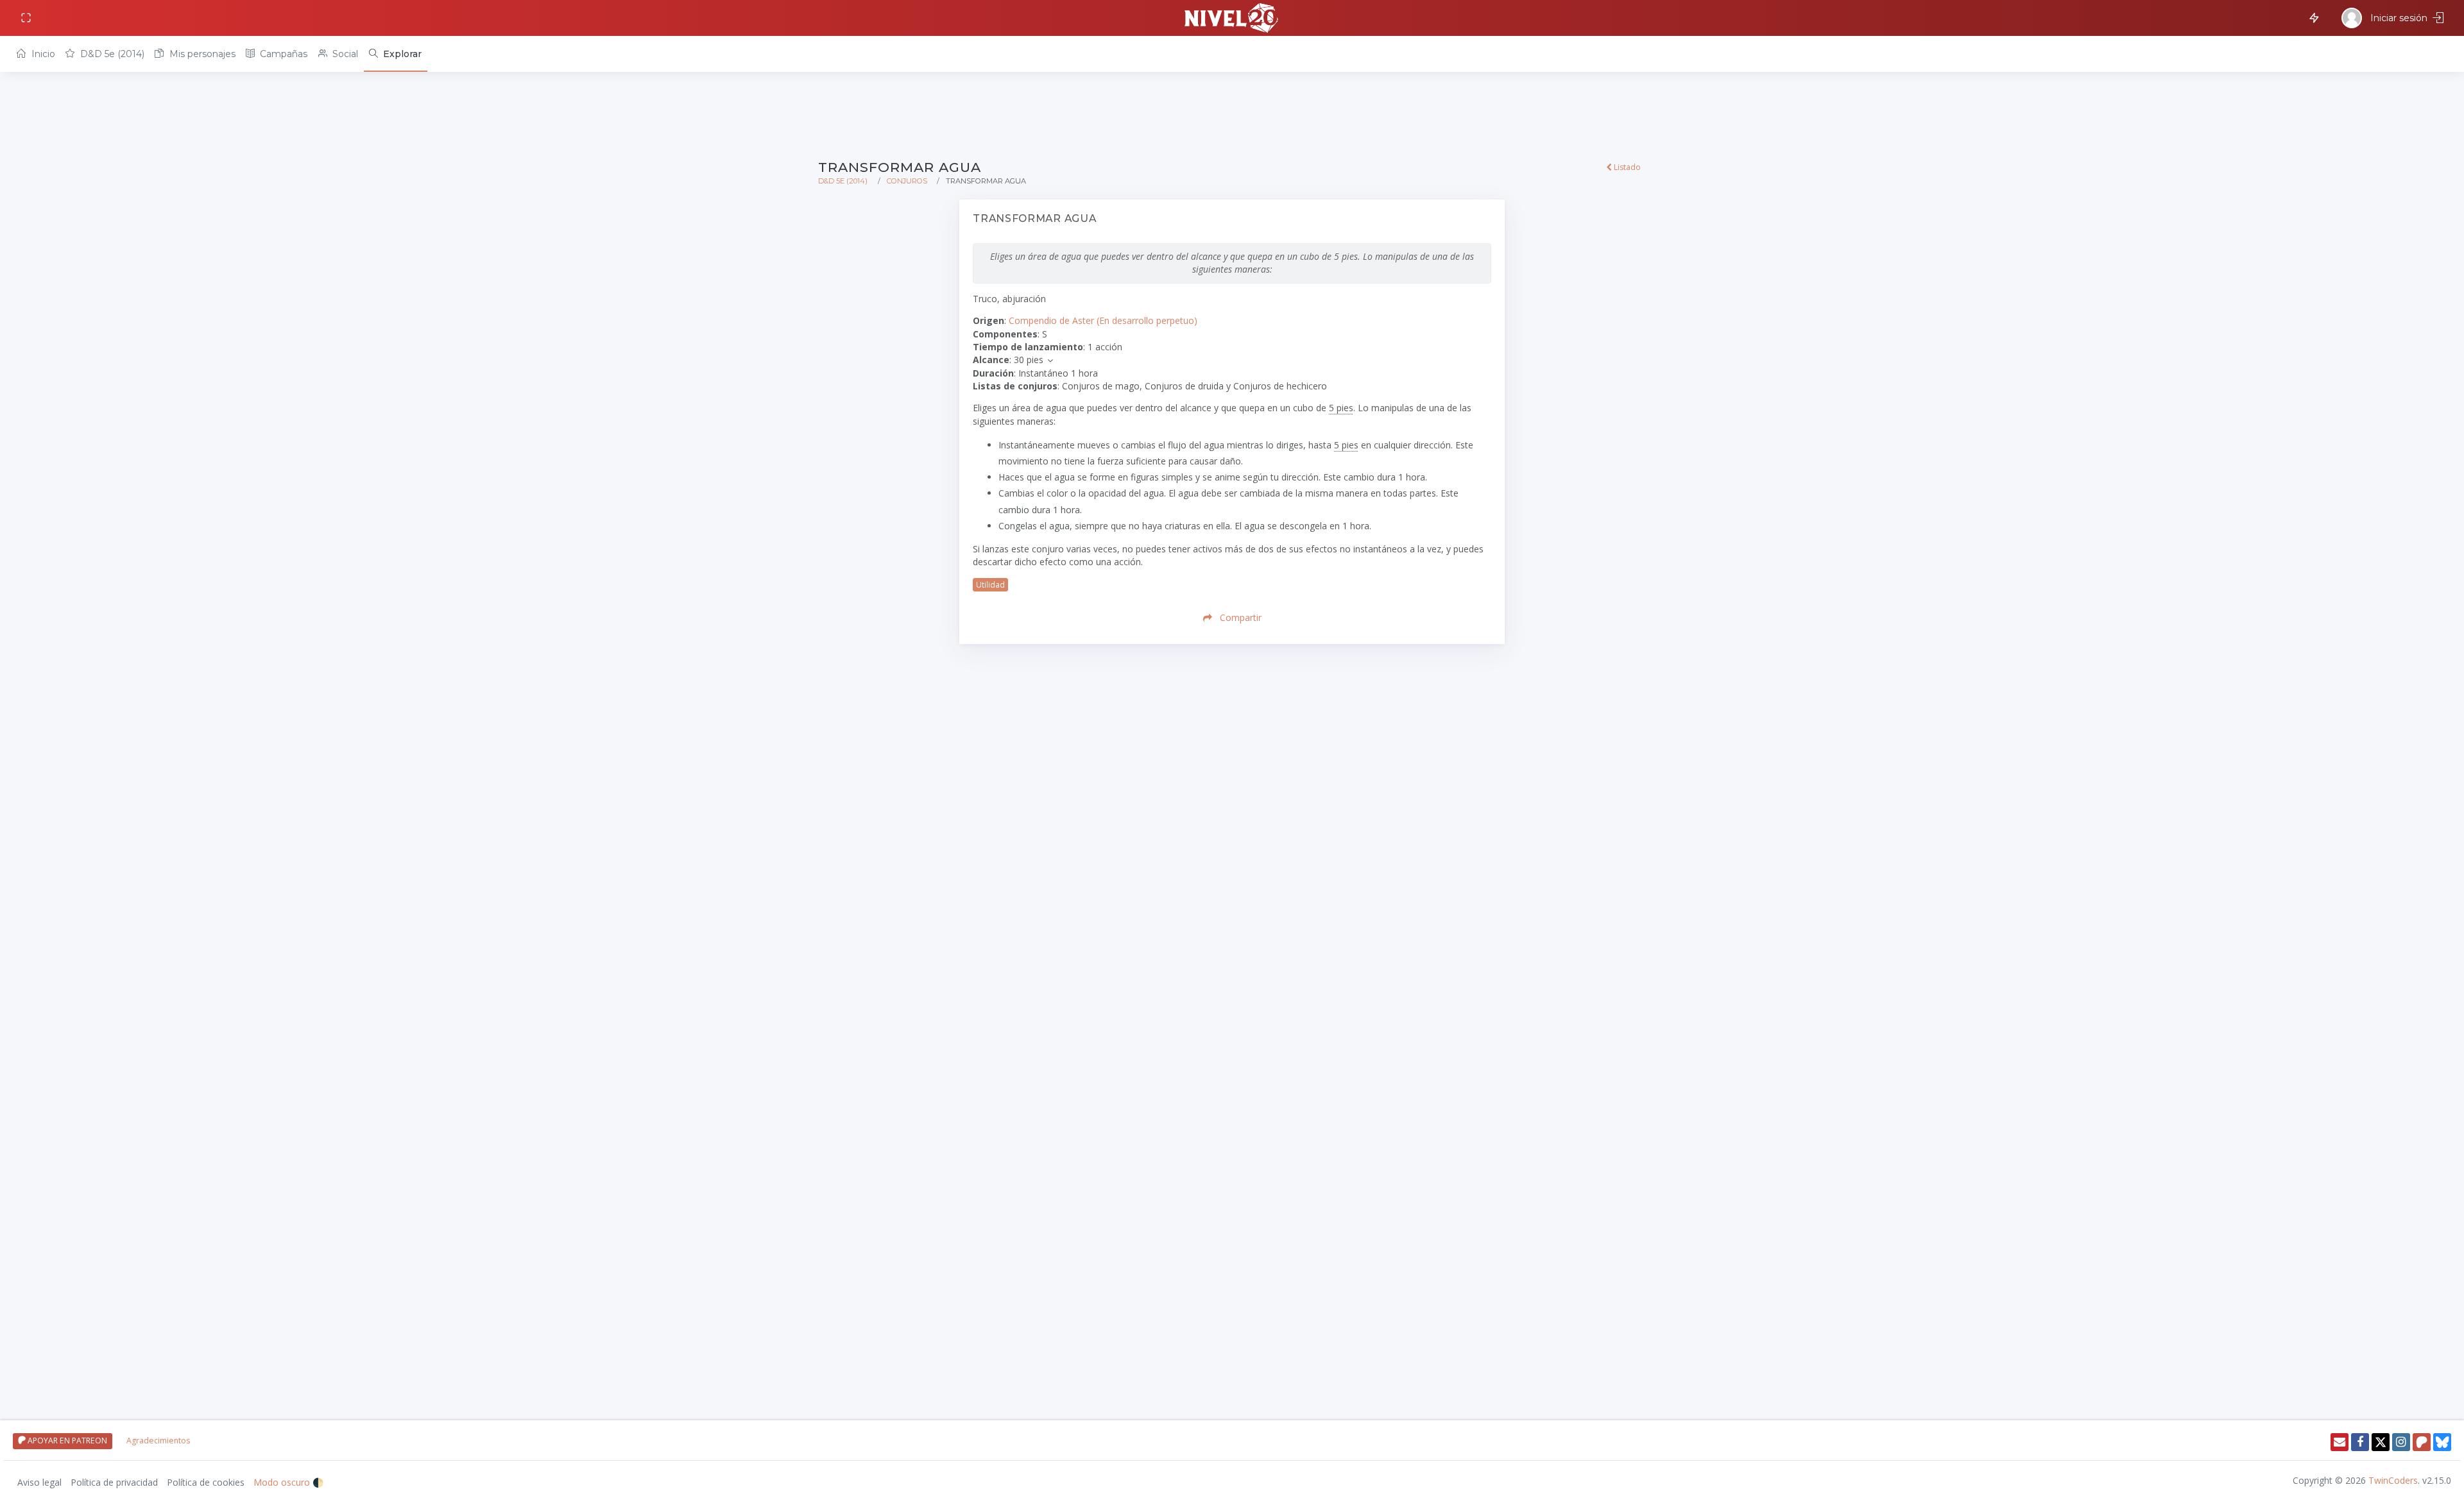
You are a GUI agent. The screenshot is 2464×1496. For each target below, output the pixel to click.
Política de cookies (206, 1482)
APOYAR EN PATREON (66, 1441)
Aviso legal (39, 1482)
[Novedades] (2312, 17)
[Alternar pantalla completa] (27, 18)
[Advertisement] (1203, 117)
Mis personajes (201, 54)
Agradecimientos (158, 1441)
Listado (1626, 167)
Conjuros (907, 181)
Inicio (42, 54)
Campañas (282, 54)
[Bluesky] (2442, 1442)
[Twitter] (2381, 1442)
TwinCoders (2393, 1480)
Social (344, 54)
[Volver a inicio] (1232, 18)
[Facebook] (2360, 1442)
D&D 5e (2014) (111, 54)
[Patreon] (2422, 1442)
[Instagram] (2401, 1442)
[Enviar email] (2340, 1442)
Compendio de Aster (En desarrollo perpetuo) (1103, 320)
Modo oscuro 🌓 (288, 1482)
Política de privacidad (114, 1482)
